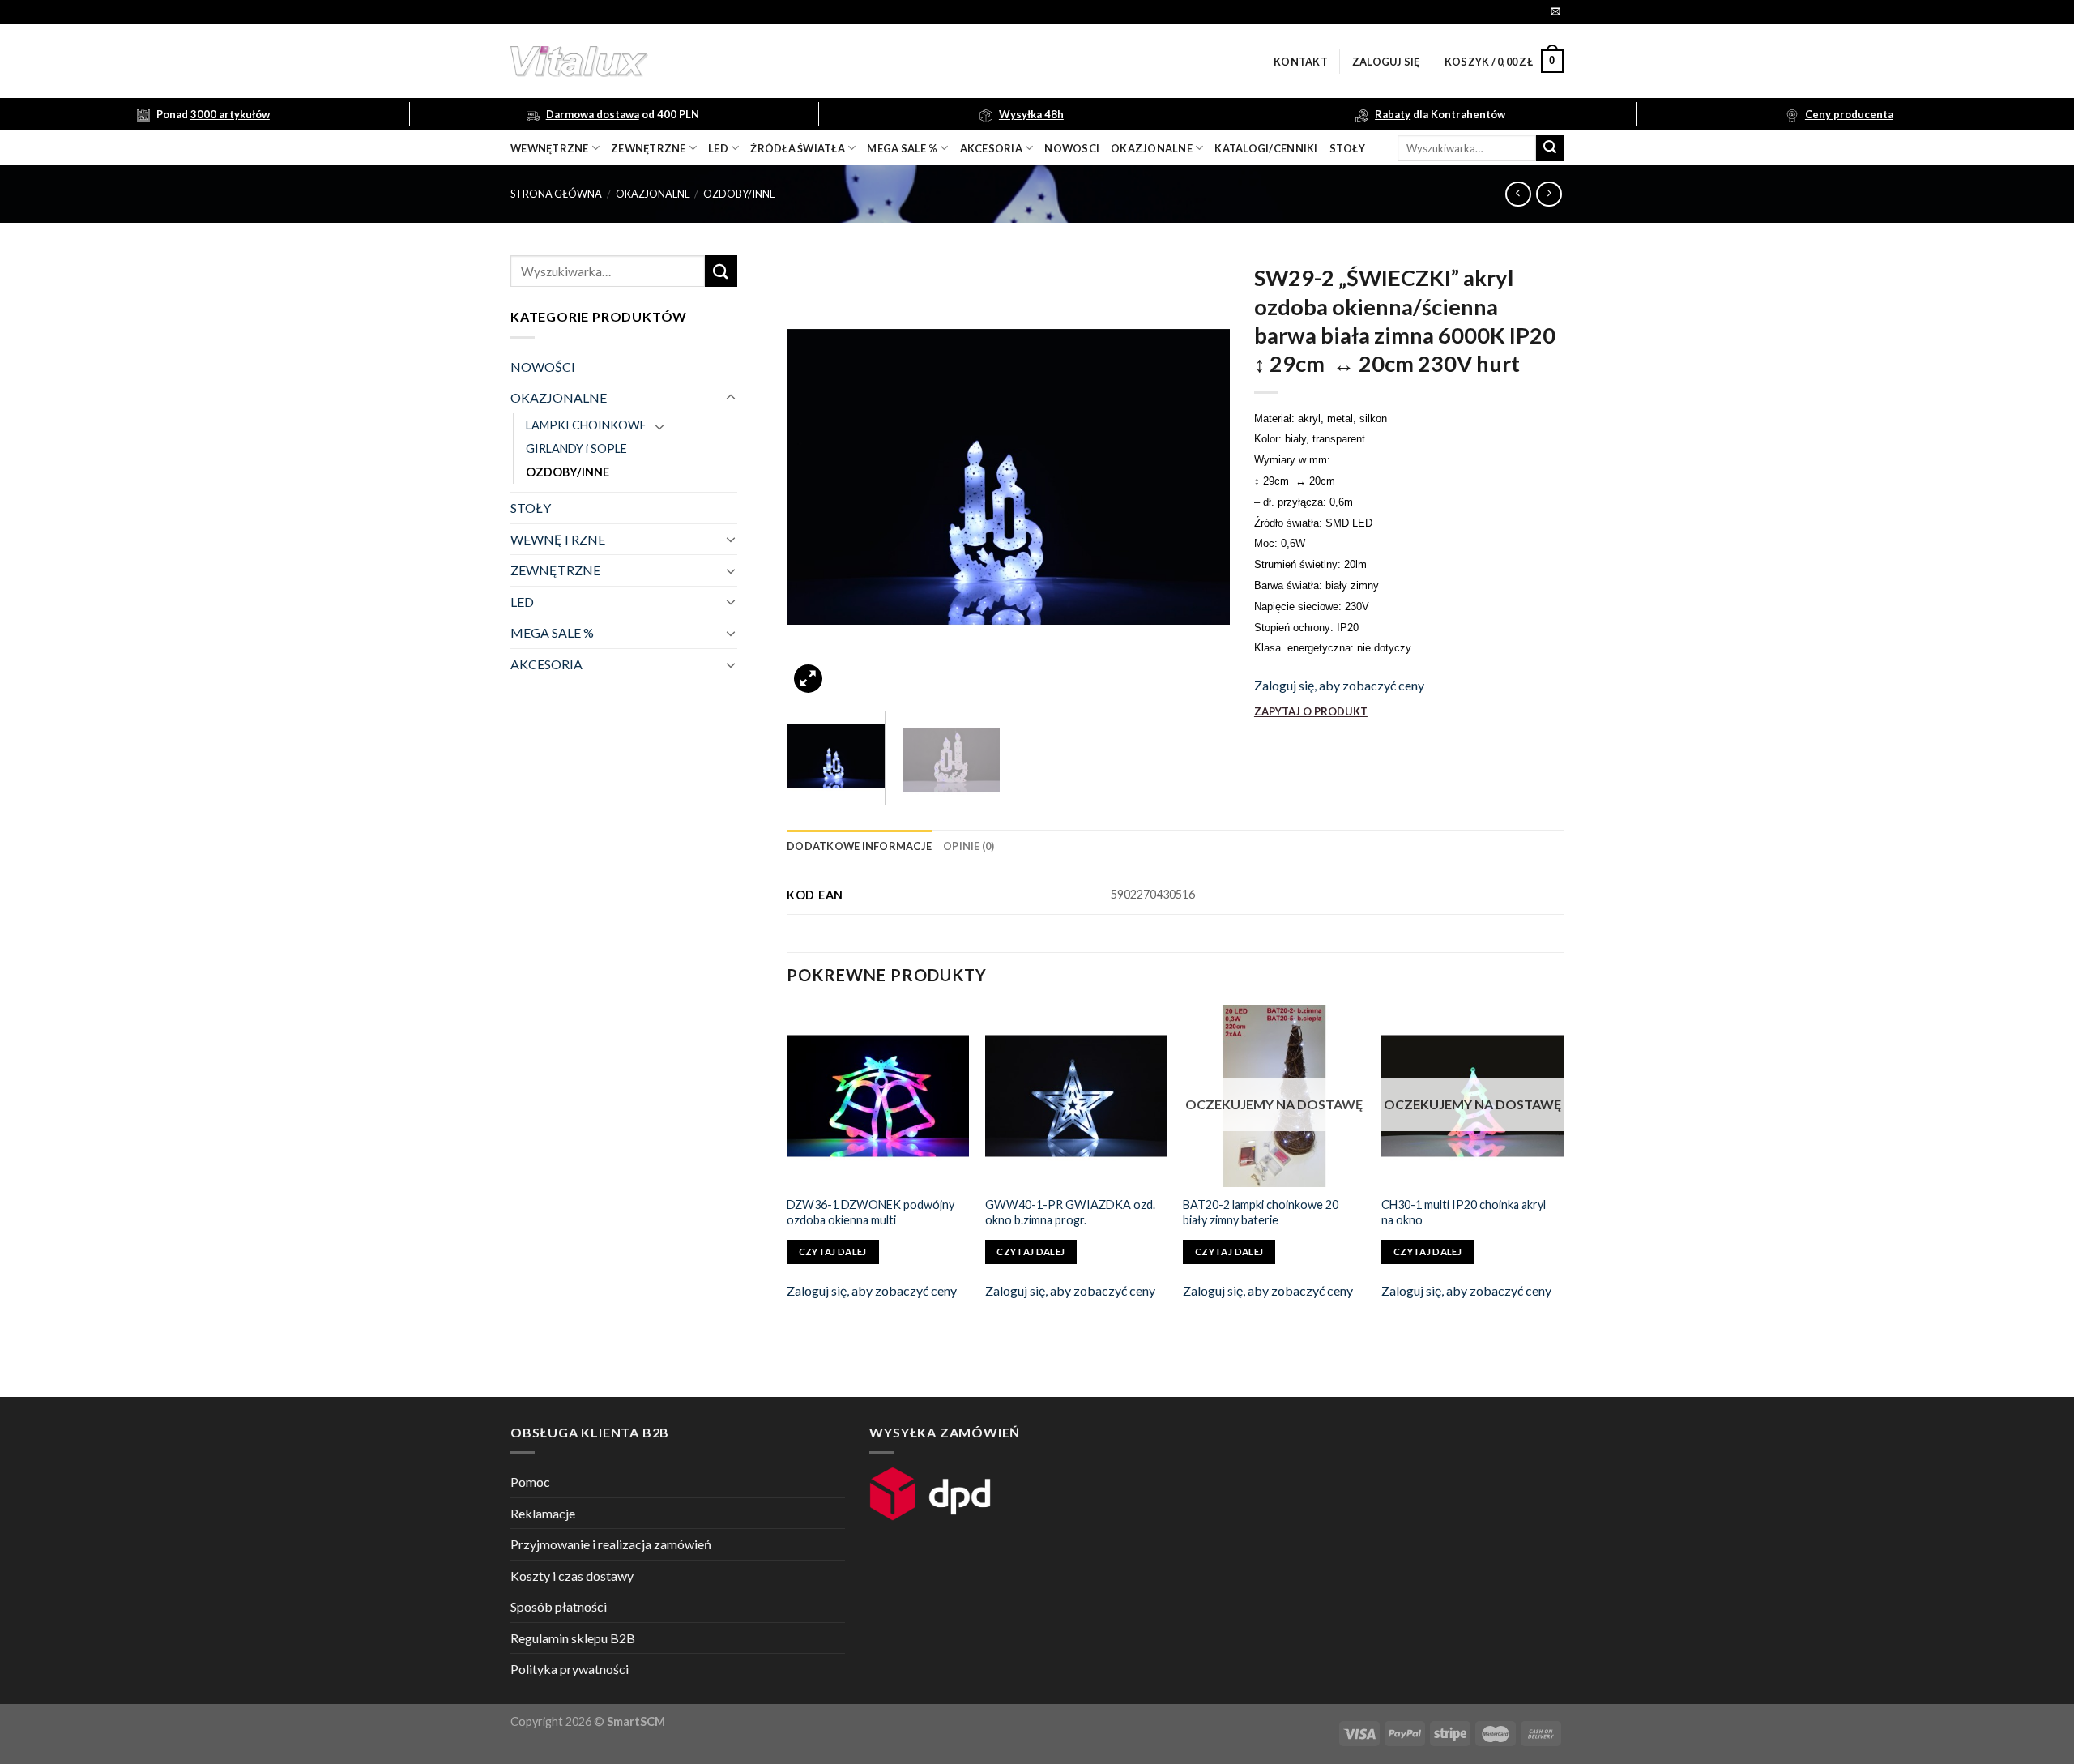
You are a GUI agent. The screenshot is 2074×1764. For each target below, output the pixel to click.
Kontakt (1301, 62)
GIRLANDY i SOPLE (576, 448)
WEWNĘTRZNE (558, 539)
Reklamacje (543, 1513)
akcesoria (991, 148)
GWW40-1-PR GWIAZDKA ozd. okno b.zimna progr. (1070, 1212)
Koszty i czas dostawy (572, 1576)
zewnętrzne (649, 148)
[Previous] (816, 477)
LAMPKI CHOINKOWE (586, 425)
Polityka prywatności (570, 1669)
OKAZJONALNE (1152, 148)
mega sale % (902, 148)
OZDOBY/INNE (739, 194)
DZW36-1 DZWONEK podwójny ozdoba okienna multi (871, 1212)
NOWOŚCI (543, 367)
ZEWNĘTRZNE (555, 570)
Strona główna (556, 194)
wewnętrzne (550, 148)
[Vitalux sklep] (794, 62)
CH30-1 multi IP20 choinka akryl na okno (1464, 1212)
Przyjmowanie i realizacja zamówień (611, 1544)
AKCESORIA (546, 664)
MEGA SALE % (552, 632)
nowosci (1072, 148)
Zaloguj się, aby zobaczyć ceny (1339, 685)
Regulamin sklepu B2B (573, 1638)
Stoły (1347, 148)
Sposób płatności (559, 1606)
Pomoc (530, 1482)
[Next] (1201, 477)
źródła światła (798, 148)
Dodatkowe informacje (859, 846)
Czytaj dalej (833, 1251)
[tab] (859, 846)
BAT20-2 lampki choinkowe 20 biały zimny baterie (1261, 1212)
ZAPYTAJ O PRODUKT (1311, 711)
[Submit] (1550, 148)
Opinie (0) (969, 846)
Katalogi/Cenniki (1266, 148)
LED (718, 148)
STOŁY (531, 508)
